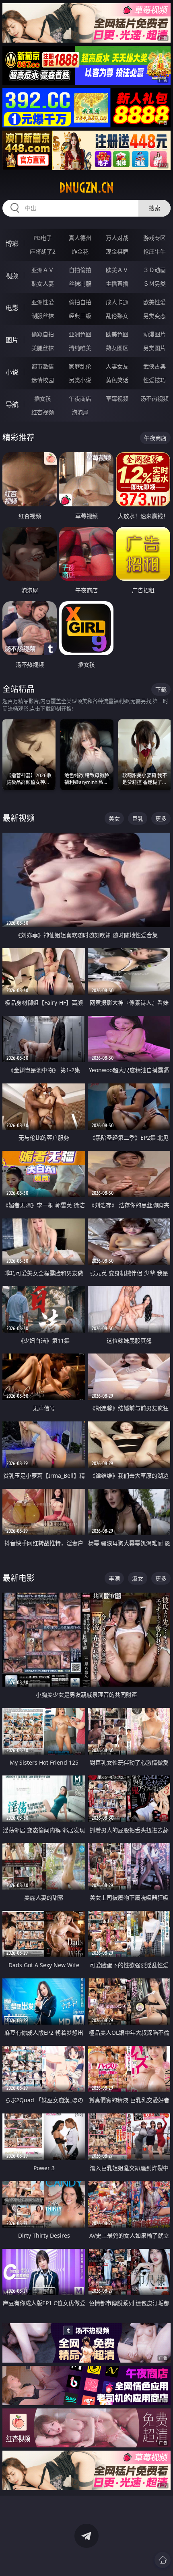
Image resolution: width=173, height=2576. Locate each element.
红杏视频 (43, 412)
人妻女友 (117, 366)
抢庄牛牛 (154, 251)
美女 (114, 818)
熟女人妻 (43, 284)
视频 (12, 276)
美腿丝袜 (43, 348)
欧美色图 (117, 334)
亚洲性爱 (43, 302)
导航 (12, 404)
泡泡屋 (80, 412)
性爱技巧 (154, 380)
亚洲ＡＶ (43, 270)
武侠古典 (154, 366)
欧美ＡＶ (117, 270)
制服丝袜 (43, 316)
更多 (161, 818)
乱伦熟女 (117, 316)
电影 (12, 308)
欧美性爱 (154, 302)
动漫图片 (154, 334)
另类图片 (154, 348)
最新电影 (19, 1578)
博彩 (12, 244)
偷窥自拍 (43, 334)
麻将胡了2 (43, 251)
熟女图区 (117, 348)
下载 (161, 689)
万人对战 (117, 238)
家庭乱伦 (80, 366)
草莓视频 (117, 398)
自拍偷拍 (80, 270)
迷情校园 (43, 380)
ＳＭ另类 (154, 284)
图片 (12, 340)
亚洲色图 (80, 334)
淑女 (138, 1578)
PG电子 (43, 238)
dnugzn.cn (86, 188)
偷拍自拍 (80, 302)
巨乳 (138, 818)
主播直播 (117, 284)
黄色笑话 (117, 380)
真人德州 (80, 238)
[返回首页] (163, 2560)
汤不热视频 (154, 398)
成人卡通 (117, 302)
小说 (12, 372)
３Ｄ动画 (154, 270)
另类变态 (154, 316)
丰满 (114, 1578)
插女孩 (43, 398)
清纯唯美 (80, 348)
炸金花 (80, 251)
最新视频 (19, 818)
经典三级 (80, 316)
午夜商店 (80, 398)
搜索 (154, 208)
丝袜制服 (80, 284)
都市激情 (43, 366)
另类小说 (80, 380)
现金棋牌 (117, 251)
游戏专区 (154, 238)
